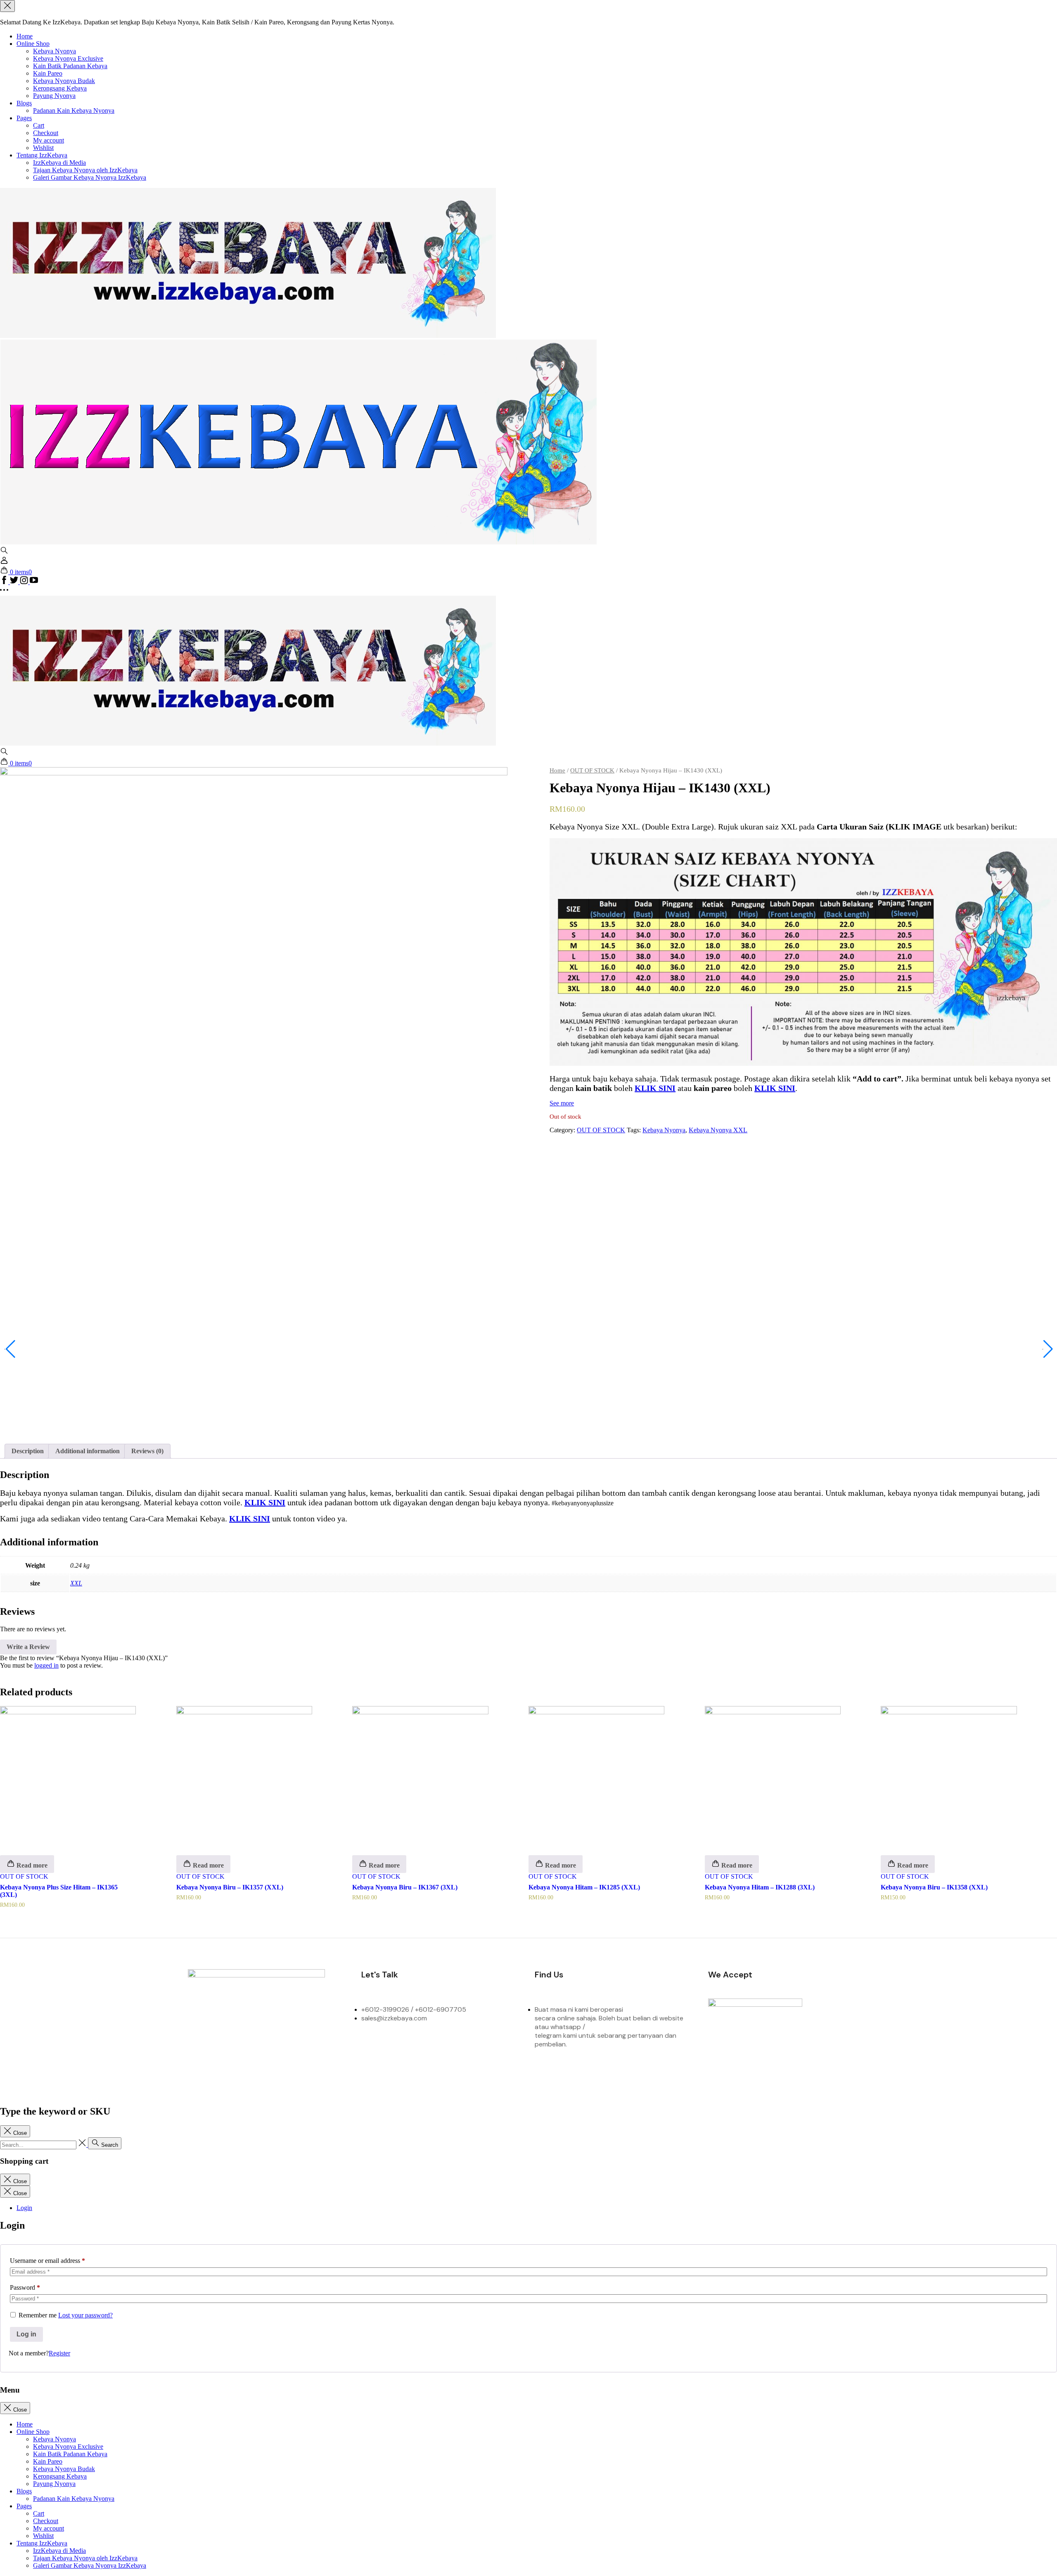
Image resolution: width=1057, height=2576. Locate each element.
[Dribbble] (300, 2047)
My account (49, 140)
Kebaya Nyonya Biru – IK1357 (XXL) (230, 1887)
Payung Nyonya (54, 96)
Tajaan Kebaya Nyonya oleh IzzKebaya (85, 170)
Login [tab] (24, 2208)
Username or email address (47, 2261)
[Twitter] (266, 2047)
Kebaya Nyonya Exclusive (68, 58)
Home (25, 36)
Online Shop (33, 44)
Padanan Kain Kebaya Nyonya (74, 111)
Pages (24, 118)
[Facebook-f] (198, 2047)
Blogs (24, 103)
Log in (26, 2334)
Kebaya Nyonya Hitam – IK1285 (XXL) (584, 1887)
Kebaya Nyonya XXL (718, 1130)
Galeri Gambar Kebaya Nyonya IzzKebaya (90, 177)
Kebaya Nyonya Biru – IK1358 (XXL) (934, 1887)
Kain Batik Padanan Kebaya (70, 66)
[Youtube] (334, 2047)
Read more (31, 1865)
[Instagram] (232, 2047)
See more (562, 1103)
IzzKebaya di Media (59, 163)
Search (109, 2145)
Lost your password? (85, 2315)
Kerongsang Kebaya (60, 88)
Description (28, 1451)
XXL (76, 1583)
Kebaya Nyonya (55, 51)
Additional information (88, 1451)
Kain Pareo (48, 73)
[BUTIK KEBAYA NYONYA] (248, 743)
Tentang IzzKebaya (42, 155)
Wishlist (43, 148)
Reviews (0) (147, 1451)
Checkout (46, 133)
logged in (46, 1665)
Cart (39, 125)
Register (59, 2353)
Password (25, 2287)
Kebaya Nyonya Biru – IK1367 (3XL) (405, 1887)
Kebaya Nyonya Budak (64, 81)
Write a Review (28, 1647)
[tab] (28, 1451)
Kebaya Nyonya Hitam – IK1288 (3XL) (760, 1887)
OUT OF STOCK (592, 770)
